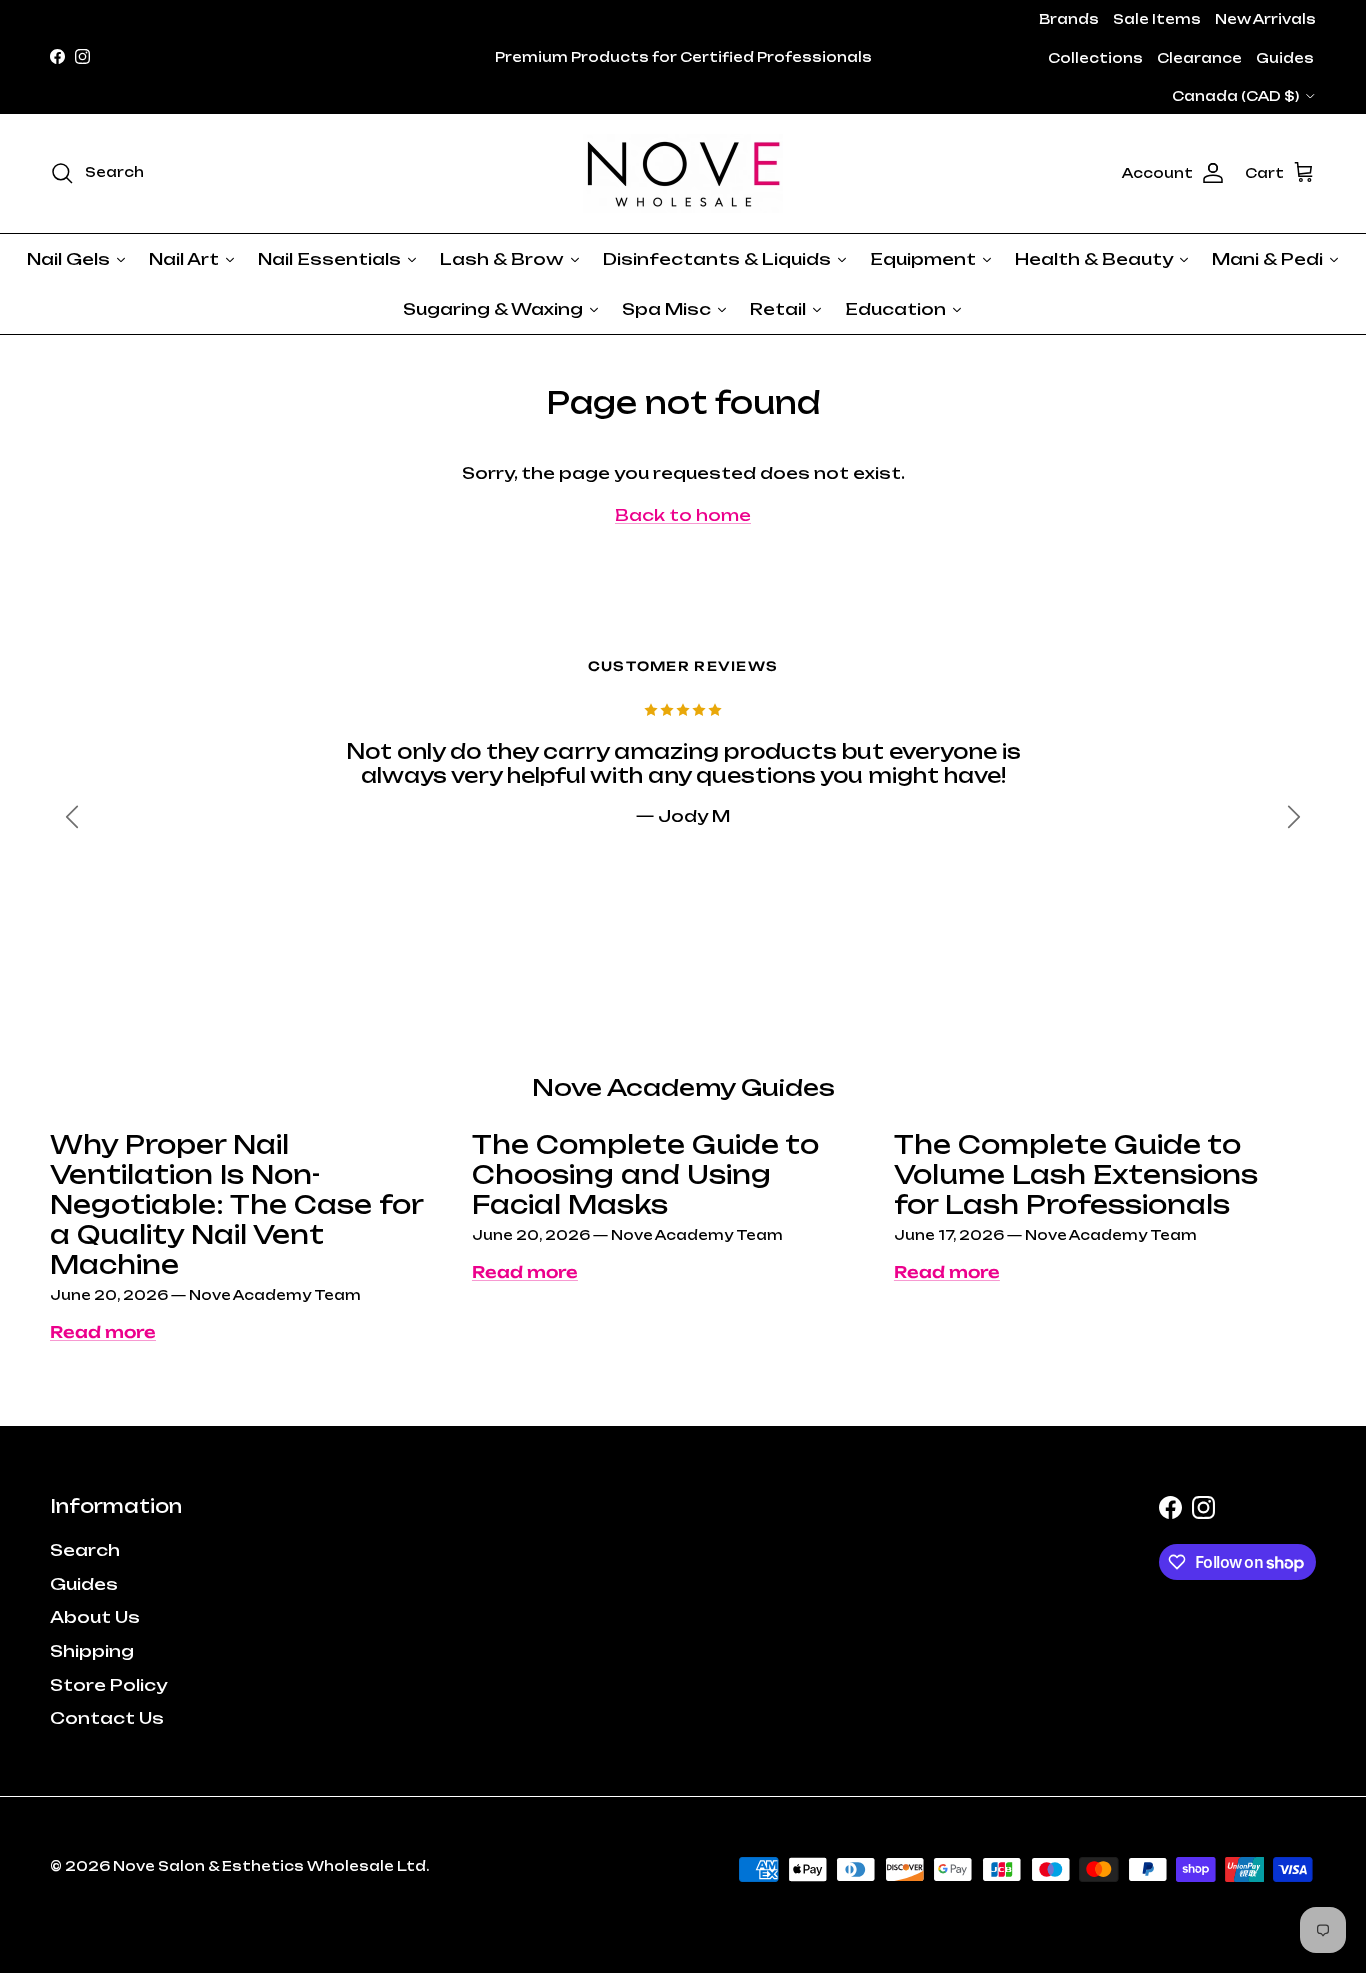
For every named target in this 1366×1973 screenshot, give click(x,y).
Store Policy (108, 1685)
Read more (103, 1332)
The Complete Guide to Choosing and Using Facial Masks (645, 1174)
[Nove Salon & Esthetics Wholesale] (683, 173)
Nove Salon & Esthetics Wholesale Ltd (269, 1866)
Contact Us (107, 1718)
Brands (1069, 19)
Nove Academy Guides (683, 1087)
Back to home (683, 515)
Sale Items (1157, 19)
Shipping (92, 1651)
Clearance (1199, 58)
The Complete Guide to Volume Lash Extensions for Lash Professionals (1076, 1174)
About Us (95, 1617)
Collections (1095, 58)
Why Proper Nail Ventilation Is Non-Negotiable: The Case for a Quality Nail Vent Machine (236, 1204)
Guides (1285, 58)
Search (85, 1550)
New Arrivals (1265, 19)
